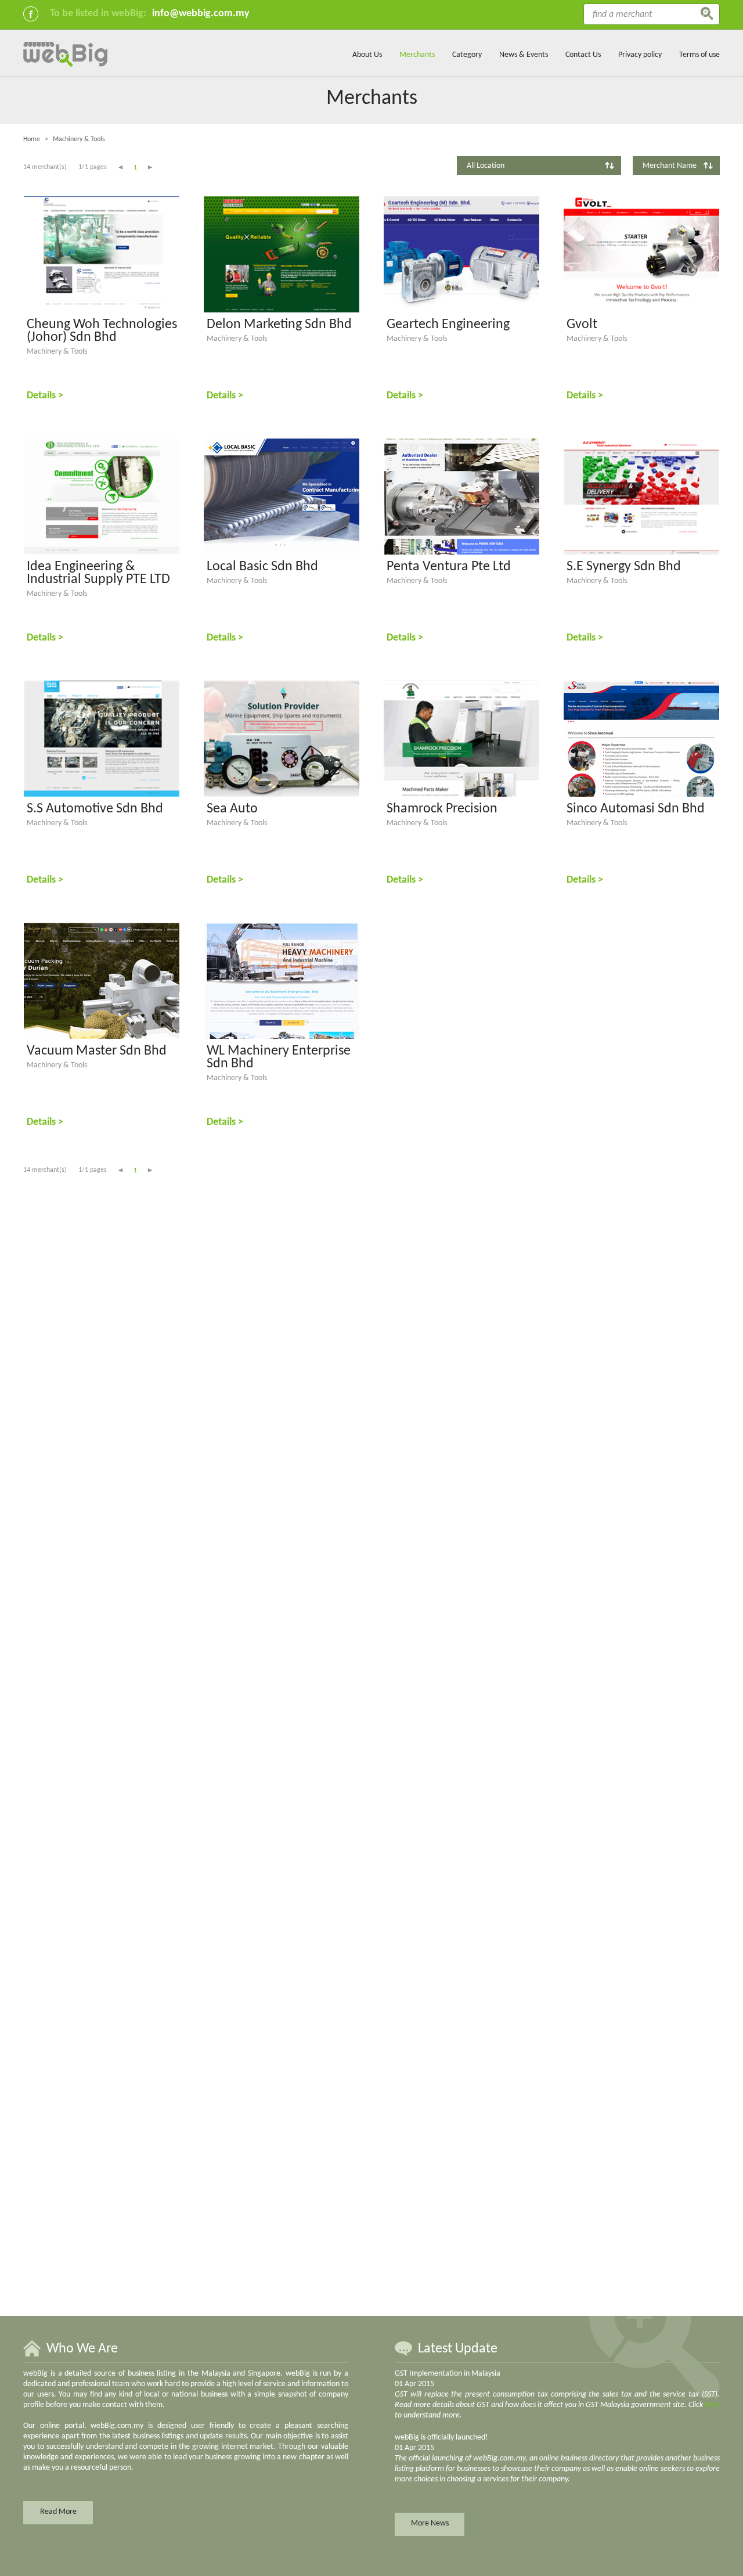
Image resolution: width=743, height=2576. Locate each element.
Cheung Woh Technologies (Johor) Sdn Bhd (102, 331)
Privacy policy (640, 55)
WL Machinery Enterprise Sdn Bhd (279, 1057)
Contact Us (583, 55)
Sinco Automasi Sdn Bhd (636, 809)
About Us (367, 55)
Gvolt (582, 325)
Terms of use (699, 55)
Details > (45, 396)
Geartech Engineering (448, 325)
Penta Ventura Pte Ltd (449, 567)
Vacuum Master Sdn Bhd (97, 1051)
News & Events (524, 55)
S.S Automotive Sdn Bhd (95, 809)
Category (467, 55)
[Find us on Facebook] (31, 14)
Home (32, 139)
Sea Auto (232, 809)
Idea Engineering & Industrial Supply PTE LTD (98, 573)
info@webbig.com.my (201, 14)
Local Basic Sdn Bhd (262, 567)
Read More (58, 2512)
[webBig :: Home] (65, 65)
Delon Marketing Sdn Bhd (279, 325)
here (712, 2405)
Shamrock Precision (442, 809)
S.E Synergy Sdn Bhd (624, 567)
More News (430, 2523)
